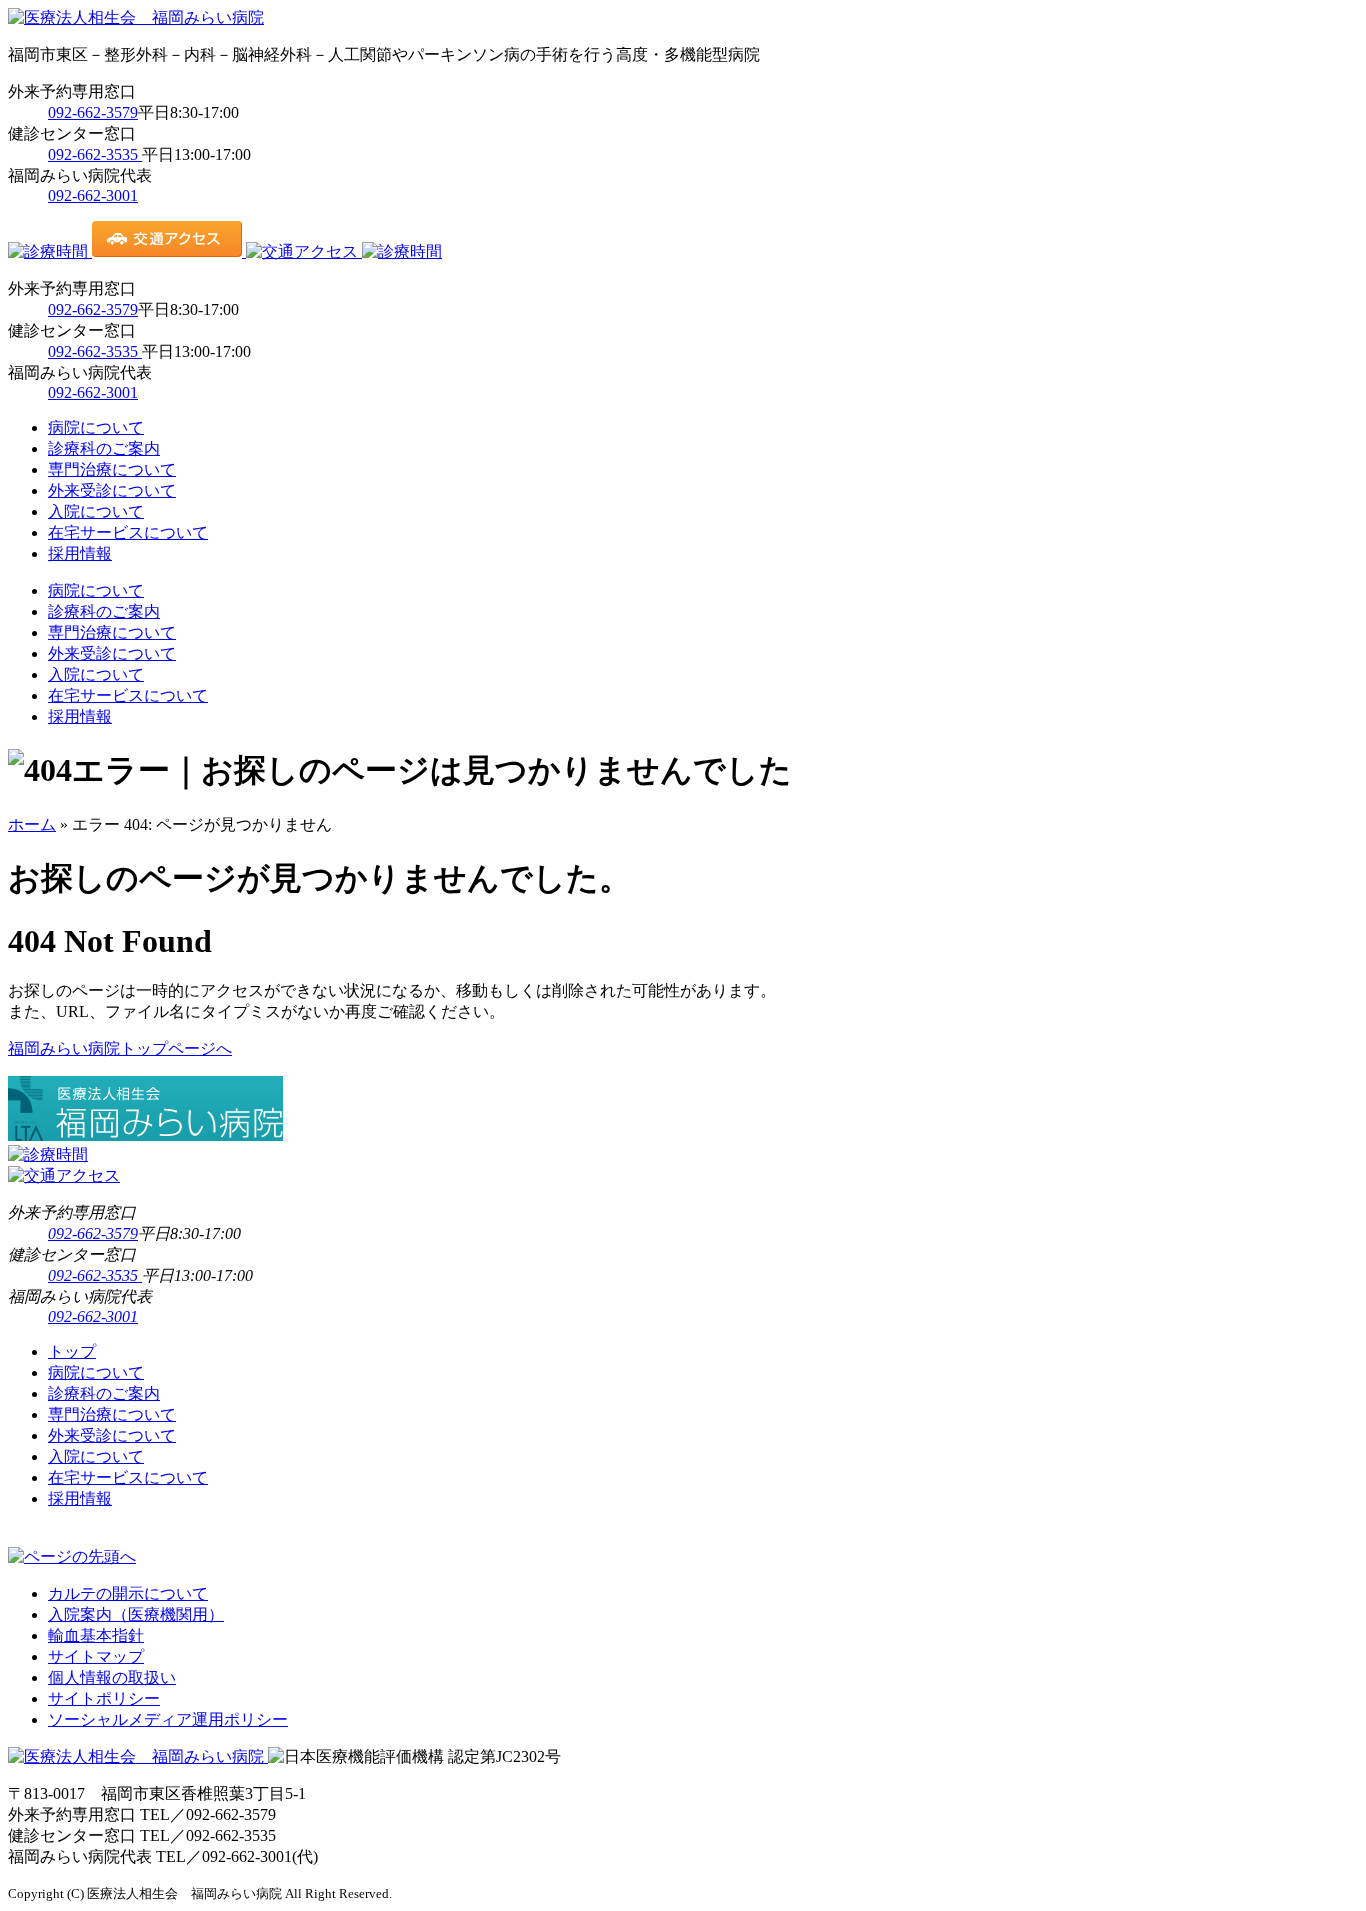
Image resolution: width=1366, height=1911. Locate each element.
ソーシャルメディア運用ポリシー (168, 1719)
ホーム (32, 824)
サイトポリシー (104, 1698)
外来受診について (112, 490)
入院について (96, 511)
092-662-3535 (95, 154)
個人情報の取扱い (112, 1677)
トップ (72, 1351)
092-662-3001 (93, 195)
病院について (96, 427)
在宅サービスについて (128, 532)
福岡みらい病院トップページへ (120, 1048)
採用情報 (80, 553)
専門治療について (112, 469)
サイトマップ (96, 1656)
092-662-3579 (93, 112)
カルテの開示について (128, 1593)
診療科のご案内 (104, 448)
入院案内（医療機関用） (136, 1614)
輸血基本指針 (96, 1635)
